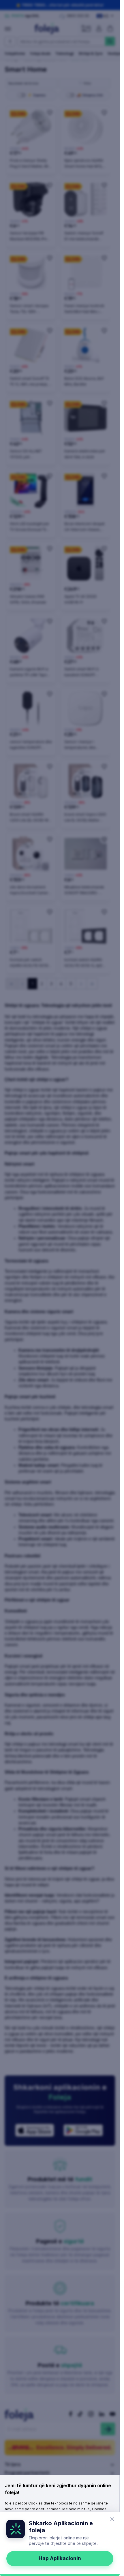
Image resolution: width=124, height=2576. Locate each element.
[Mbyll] (112, 2519)
